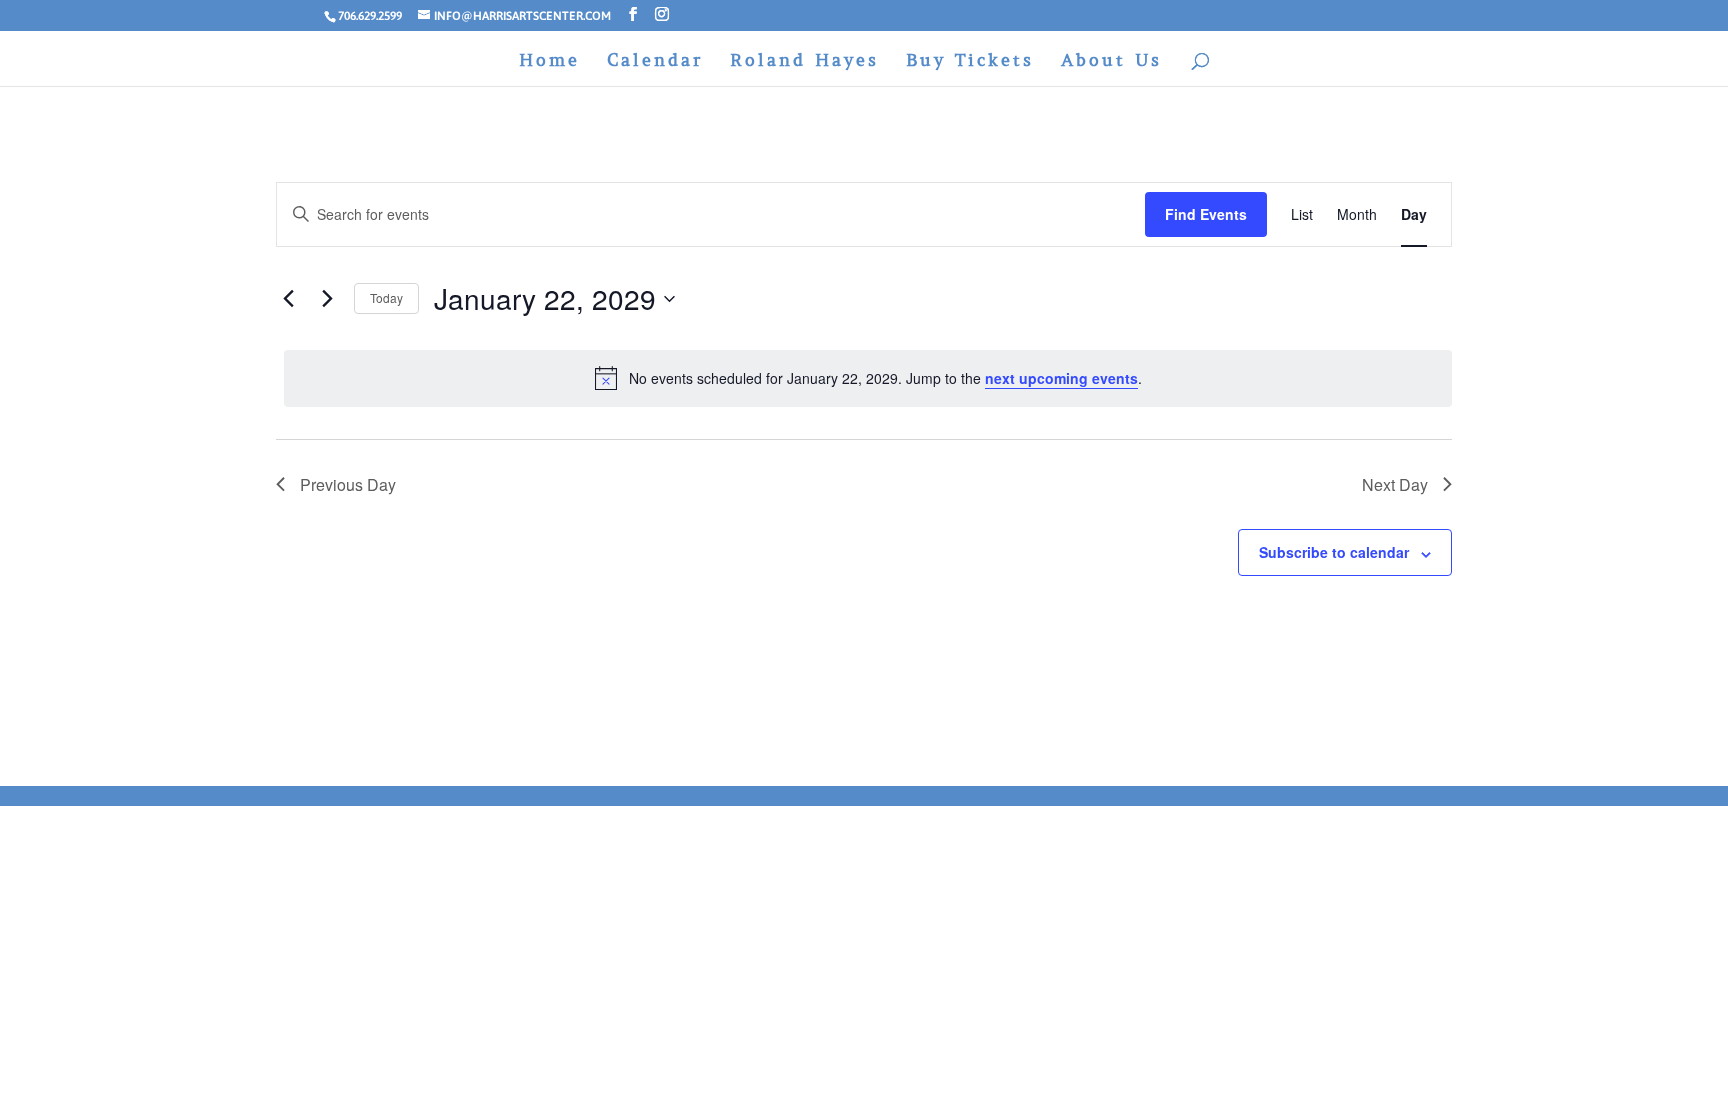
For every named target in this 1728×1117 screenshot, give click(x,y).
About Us (1111, 62)
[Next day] (327, 299)
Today (386, 297)
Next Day (1395, 484)
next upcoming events (1061, 378)
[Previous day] (288, 299)
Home (549, 62)
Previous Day (348, 484)
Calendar (655, 62)
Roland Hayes (804, 62)
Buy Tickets (970, 62)
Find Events (1206, 214)
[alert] (868, 378)
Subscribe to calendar (1334, 552)
